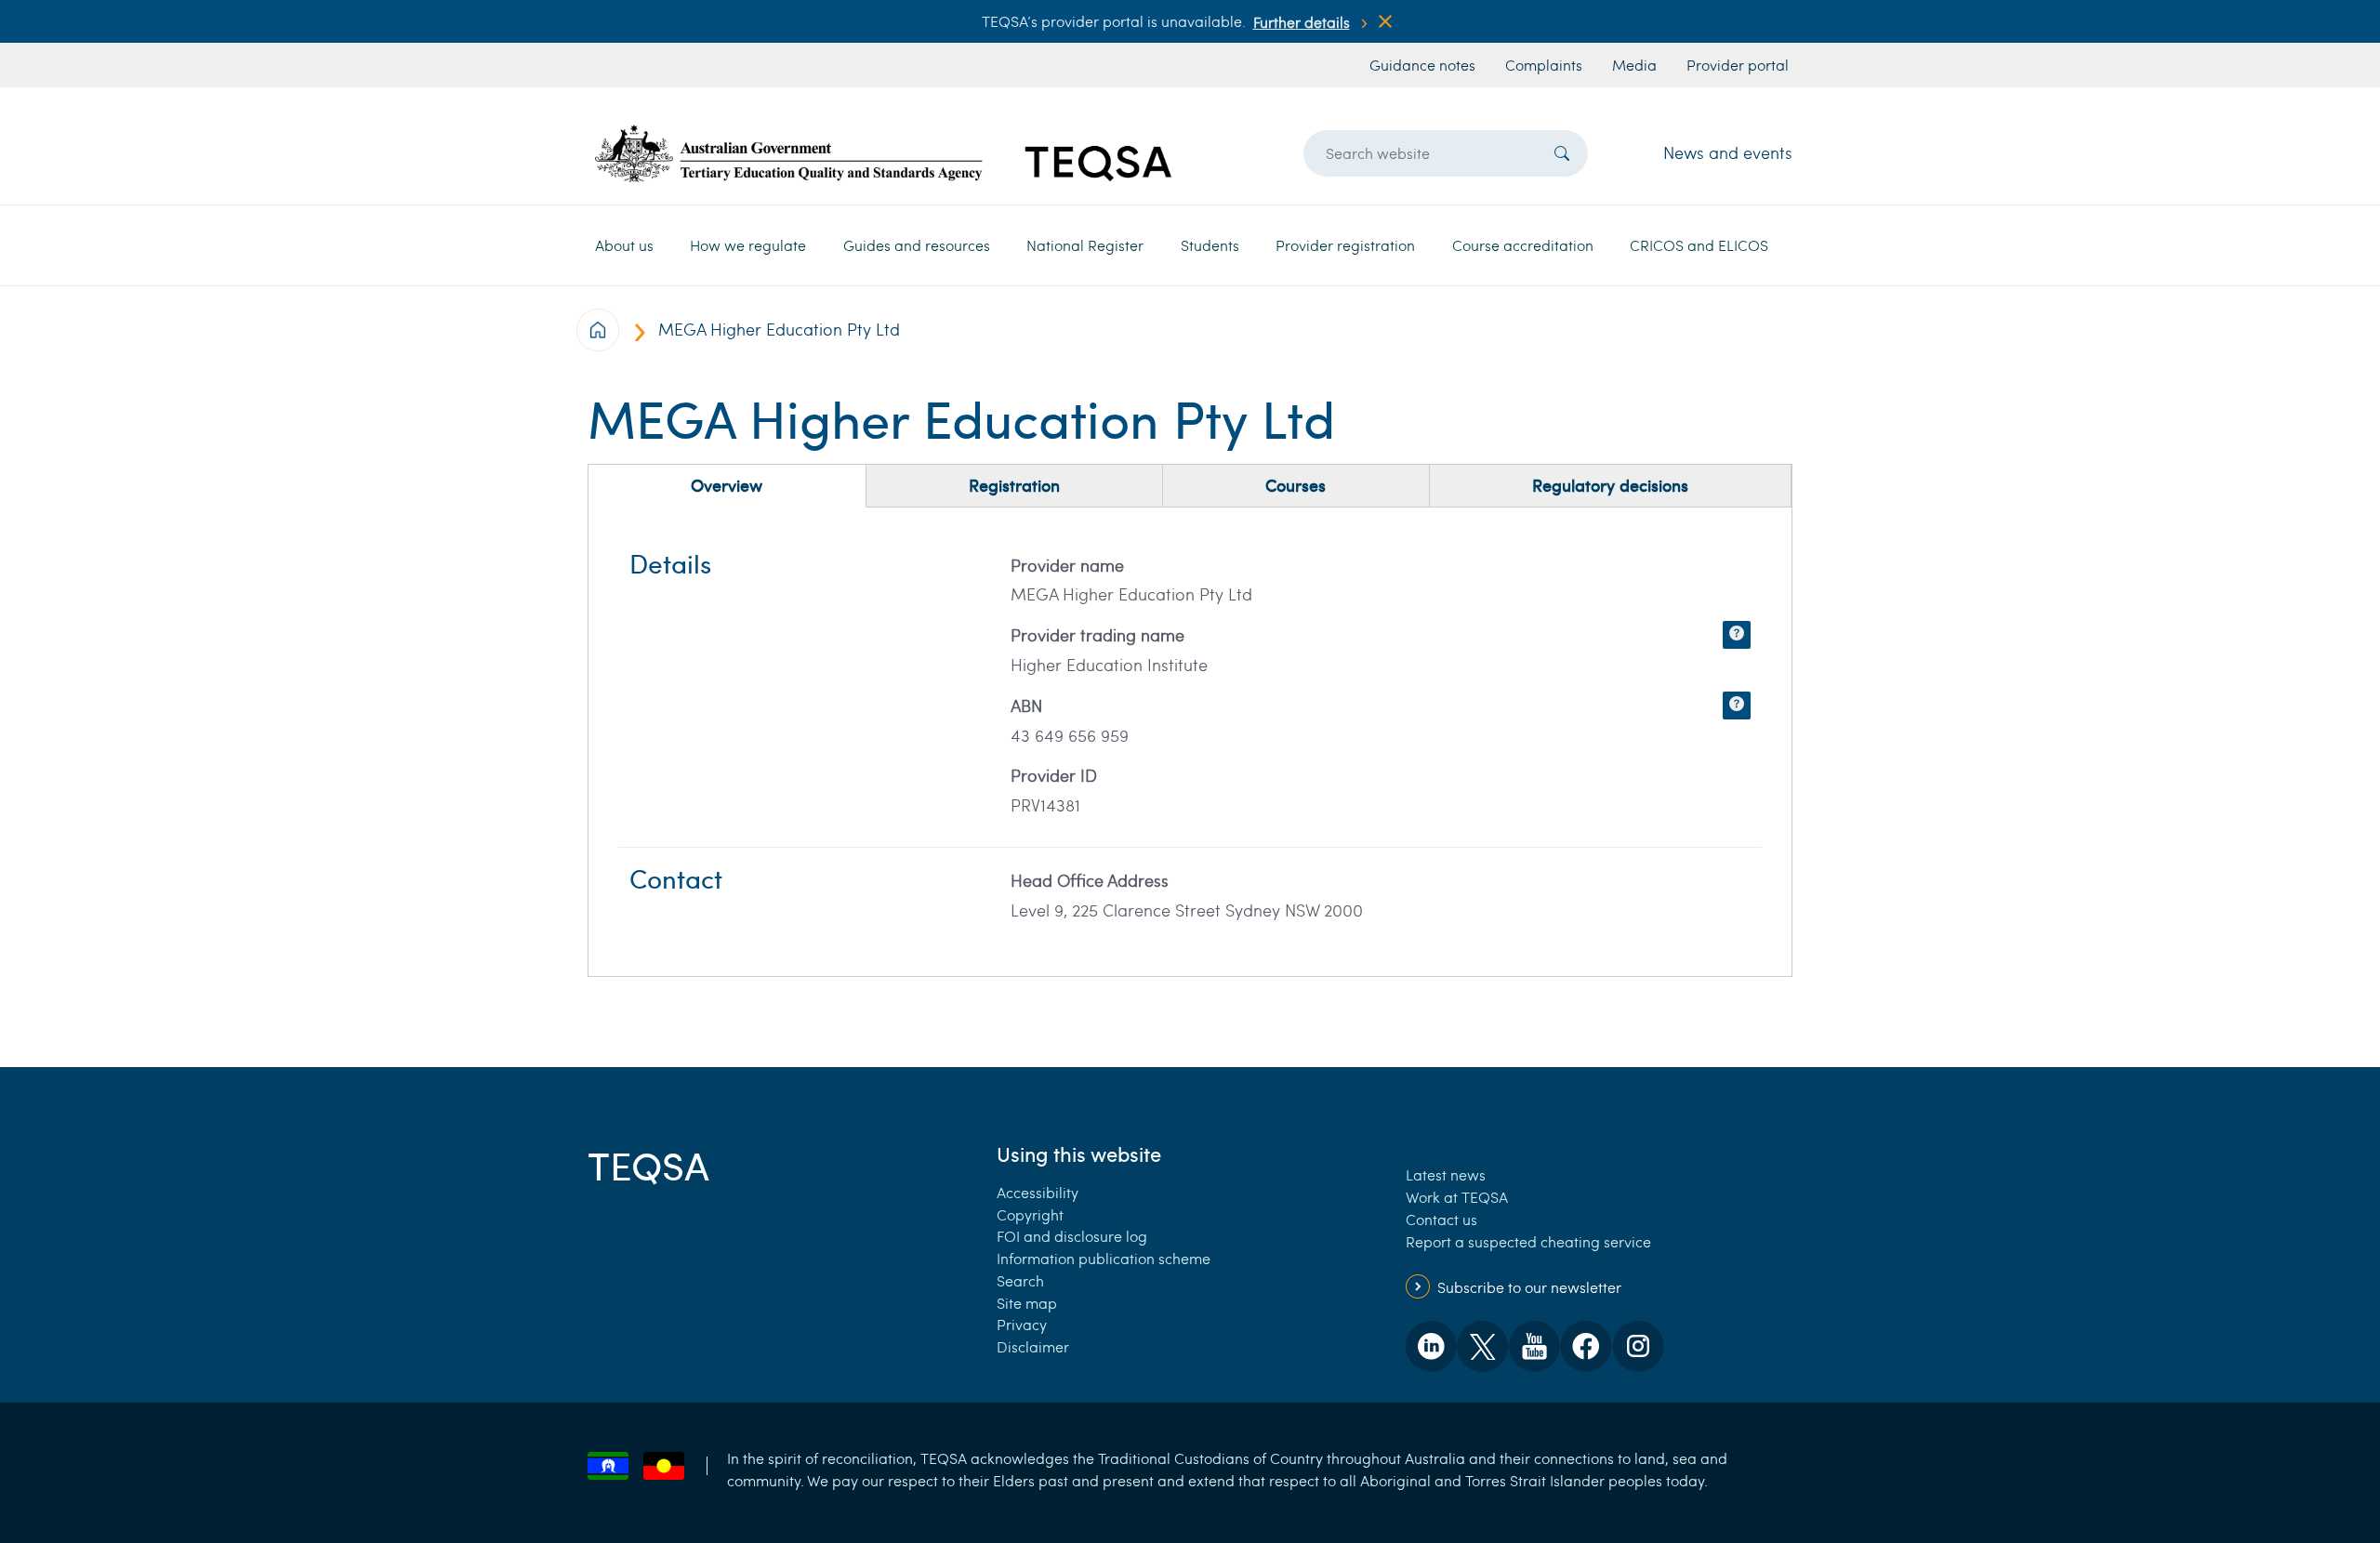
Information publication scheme (1104, 1258)
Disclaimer (1033, 1346)
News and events (1728, 152)
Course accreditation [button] (1523, 245)
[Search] (1562, 153)
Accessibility (1038, 1192)
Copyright (1030, 1214)
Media (1634, 65)
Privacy (1022, 1324)
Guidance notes (1422, 65)
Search (1020, 1280)
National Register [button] (1085, 245)
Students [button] (1210, 245)
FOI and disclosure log (1072, 1236)
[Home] (883, 153)
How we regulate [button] (748, 245)
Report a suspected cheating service (1528, 1241)
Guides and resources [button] (917, 245)
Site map (1027, 1303)
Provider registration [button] (1345, 245)
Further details (1302, 22)
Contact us (1441, 1219)
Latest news (1446, 1174)
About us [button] (624, 245)
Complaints (1544, 65)
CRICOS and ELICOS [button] (1699, 245)
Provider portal (1738, 65)
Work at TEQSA (1457, 1197)
